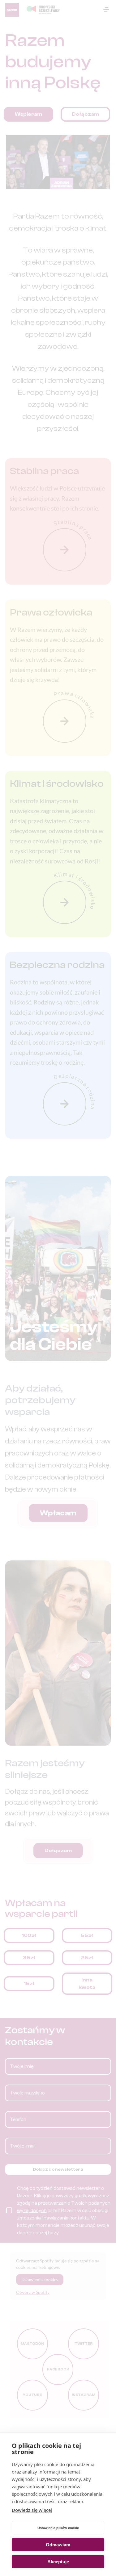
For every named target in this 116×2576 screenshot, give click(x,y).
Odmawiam (58, 2545)
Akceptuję (58, 2562)
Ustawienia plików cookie (58, 2528)
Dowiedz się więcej (32, 2510)
